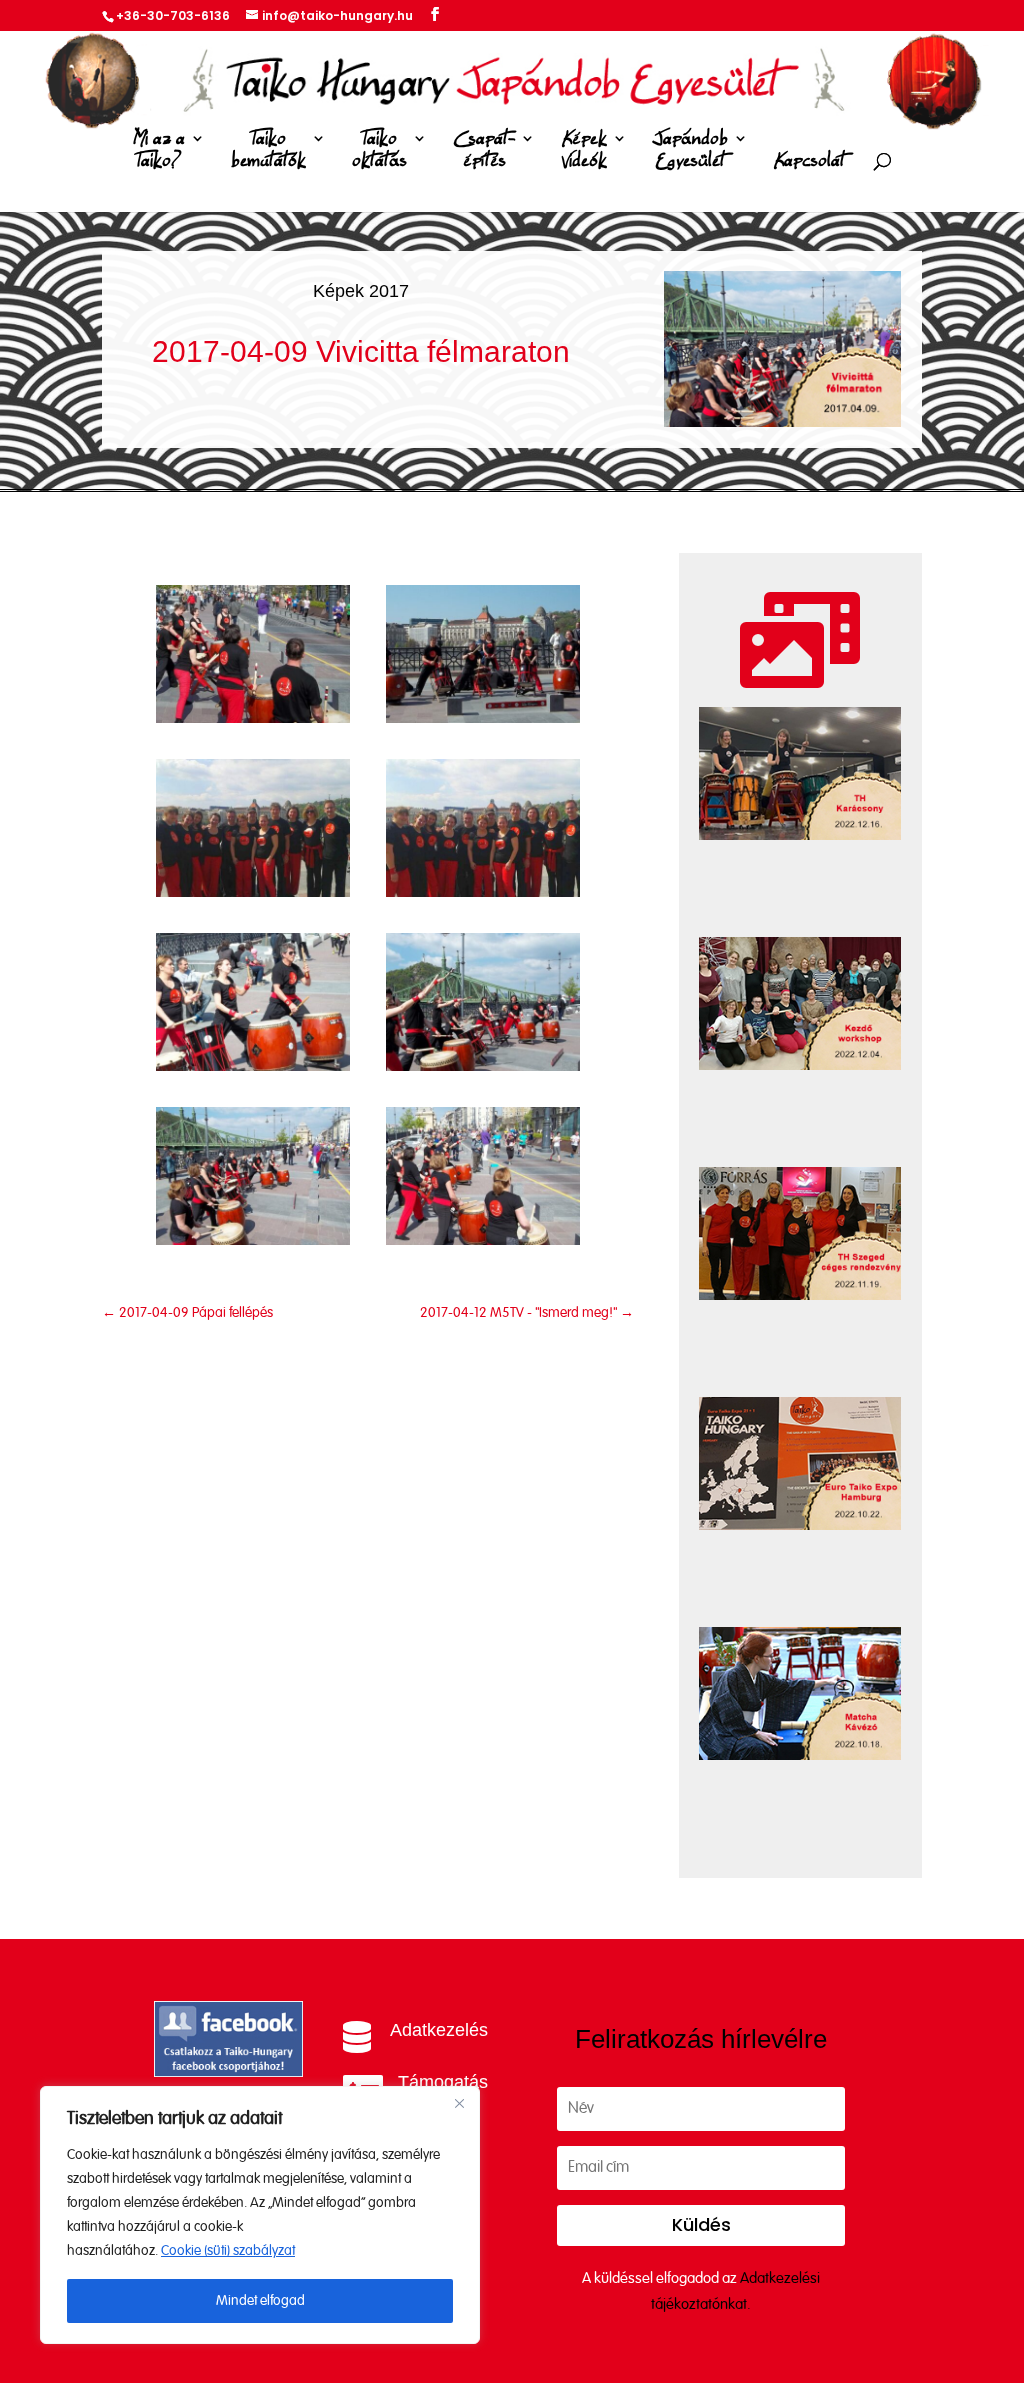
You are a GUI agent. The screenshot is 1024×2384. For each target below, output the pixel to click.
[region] (260, 2215)
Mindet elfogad (260, 2301)
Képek (584, 150)
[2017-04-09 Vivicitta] (253, 718)
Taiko (268, 150)
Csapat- (484, 150)
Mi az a (159, 150)
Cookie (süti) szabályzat (228, 2251)
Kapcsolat (809, 161)
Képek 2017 (361, 291)
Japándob (690, 150)
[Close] (459, 2103)
